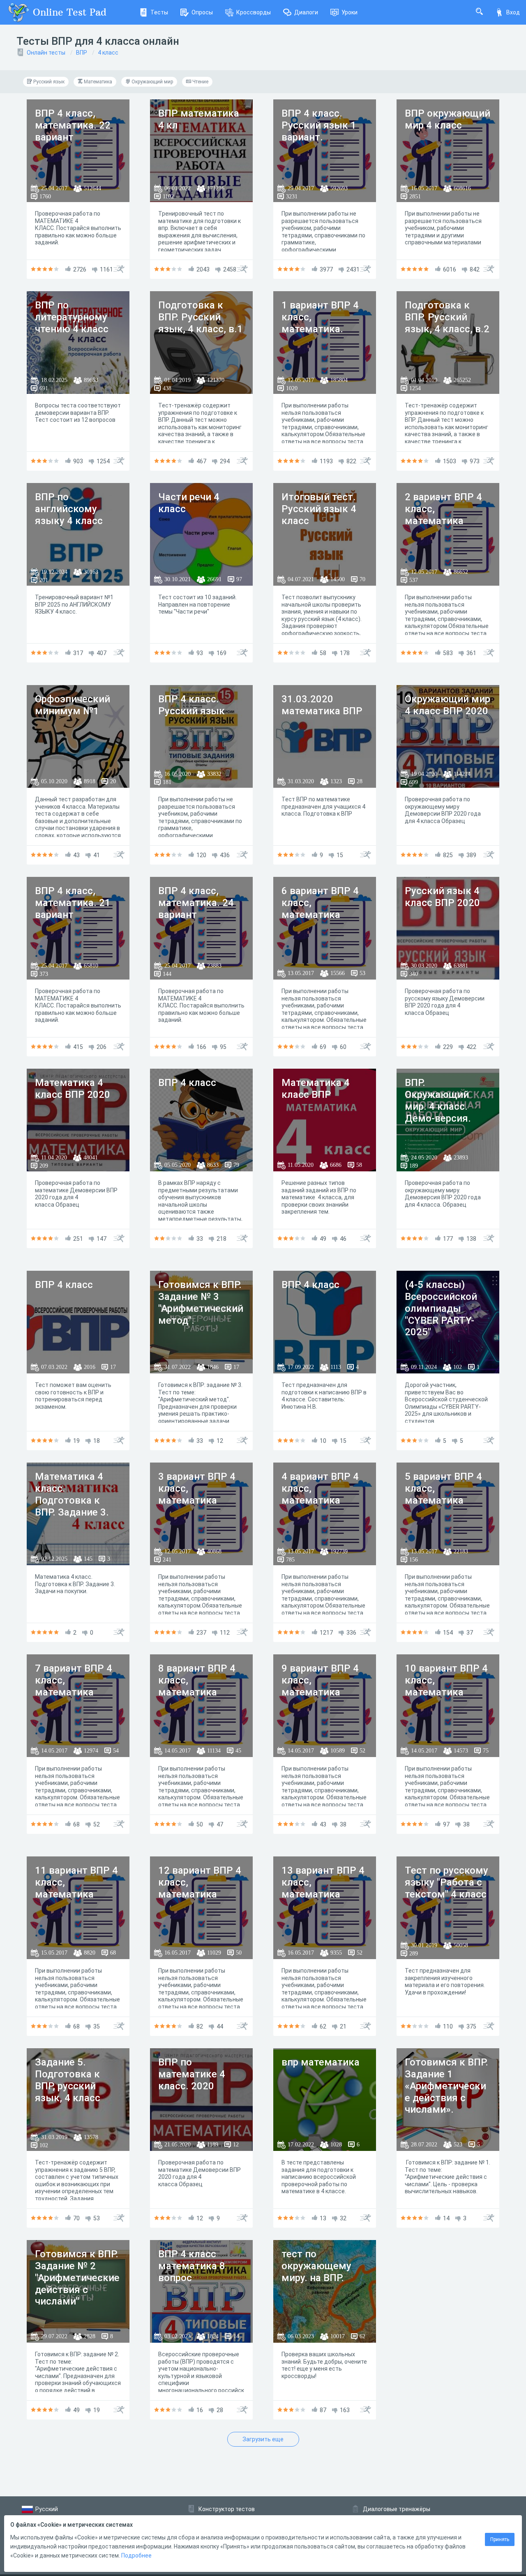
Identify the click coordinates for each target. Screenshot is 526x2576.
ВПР (82, 53)
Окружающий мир (152, 82)
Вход (513, 12)
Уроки (350, 12)
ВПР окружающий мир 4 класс (448, 119)
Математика (97, 82)
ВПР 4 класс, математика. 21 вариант (73, 903)
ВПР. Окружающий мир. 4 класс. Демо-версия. (438, 1100)
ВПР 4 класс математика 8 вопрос (192, 2266)
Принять (500, 2539)
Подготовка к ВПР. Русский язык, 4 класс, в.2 (447, 317)
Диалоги (306, 12)
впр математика (321, 2062)
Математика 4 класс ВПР (316, 1089)
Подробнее (136, 2555)
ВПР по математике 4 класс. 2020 (192, 2074)
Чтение (200, 82)
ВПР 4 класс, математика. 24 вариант (196, 903)
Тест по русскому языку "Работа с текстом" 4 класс (446, 1882)
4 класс (108, 53)
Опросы (202, 12)
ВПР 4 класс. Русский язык (191, 705)
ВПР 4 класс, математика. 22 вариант (73, 125)
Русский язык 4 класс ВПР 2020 (442, 897)
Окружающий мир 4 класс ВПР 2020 (448, 705)
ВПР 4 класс (187, 1083)
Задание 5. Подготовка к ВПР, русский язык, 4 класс (68, 2080)
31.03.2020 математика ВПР (322, 705)
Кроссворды (254, 12)
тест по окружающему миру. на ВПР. (316, 2266)
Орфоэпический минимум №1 (73, 705)
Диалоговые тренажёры (397, 2509)
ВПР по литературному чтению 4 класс (72, 317)
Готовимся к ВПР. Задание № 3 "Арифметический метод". (201, 1302)
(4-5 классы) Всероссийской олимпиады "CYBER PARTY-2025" (441, 1308)
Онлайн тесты (46, 53)
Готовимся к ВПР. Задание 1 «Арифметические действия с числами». (446, 2086)
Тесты (159, 12)
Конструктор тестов (227, 2509)
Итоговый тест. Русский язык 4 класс (319, 509)
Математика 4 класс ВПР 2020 (73, 1089)
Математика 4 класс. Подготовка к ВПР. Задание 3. (72, 1494)
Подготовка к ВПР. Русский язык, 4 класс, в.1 (201, 317)
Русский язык (48, 82)
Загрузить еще (263, 2439)
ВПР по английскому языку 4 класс (69, 509)
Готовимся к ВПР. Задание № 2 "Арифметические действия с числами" (77, 2278)
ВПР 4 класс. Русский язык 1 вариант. (319, 125)
